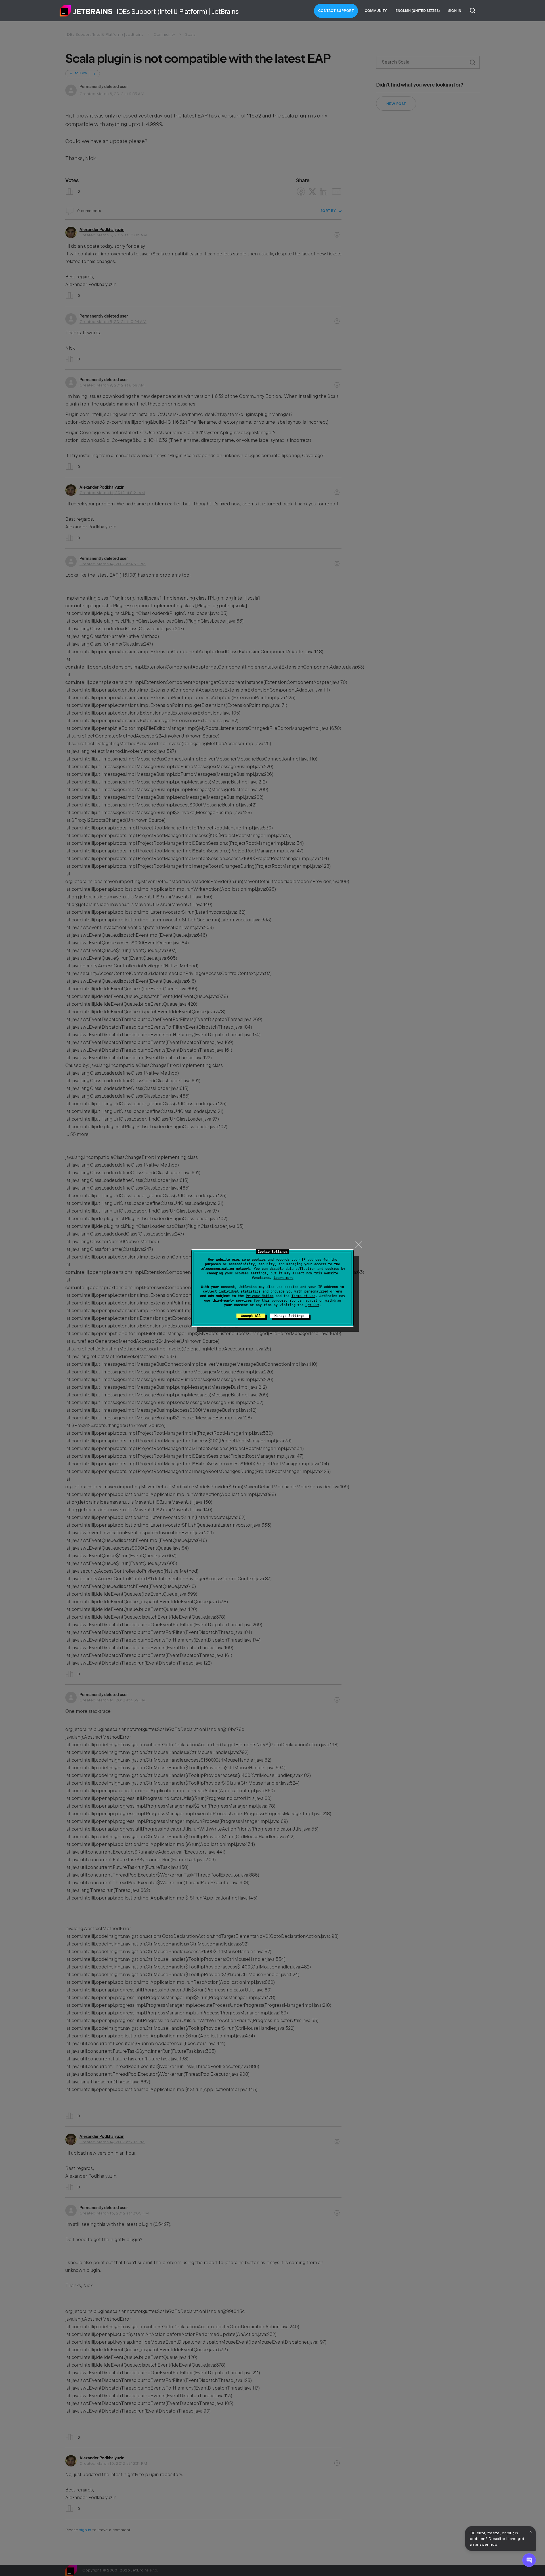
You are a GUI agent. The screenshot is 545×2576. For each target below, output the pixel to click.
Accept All (251, 1316)
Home (86, 11)
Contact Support (336, 11)
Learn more (284, 1278)
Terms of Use (303, 1296)
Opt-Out (312, 1305)
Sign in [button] (455, 11)
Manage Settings (289, 1316)
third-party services (232, 1300)
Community (376, 11)
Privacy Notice (260, 1296)
